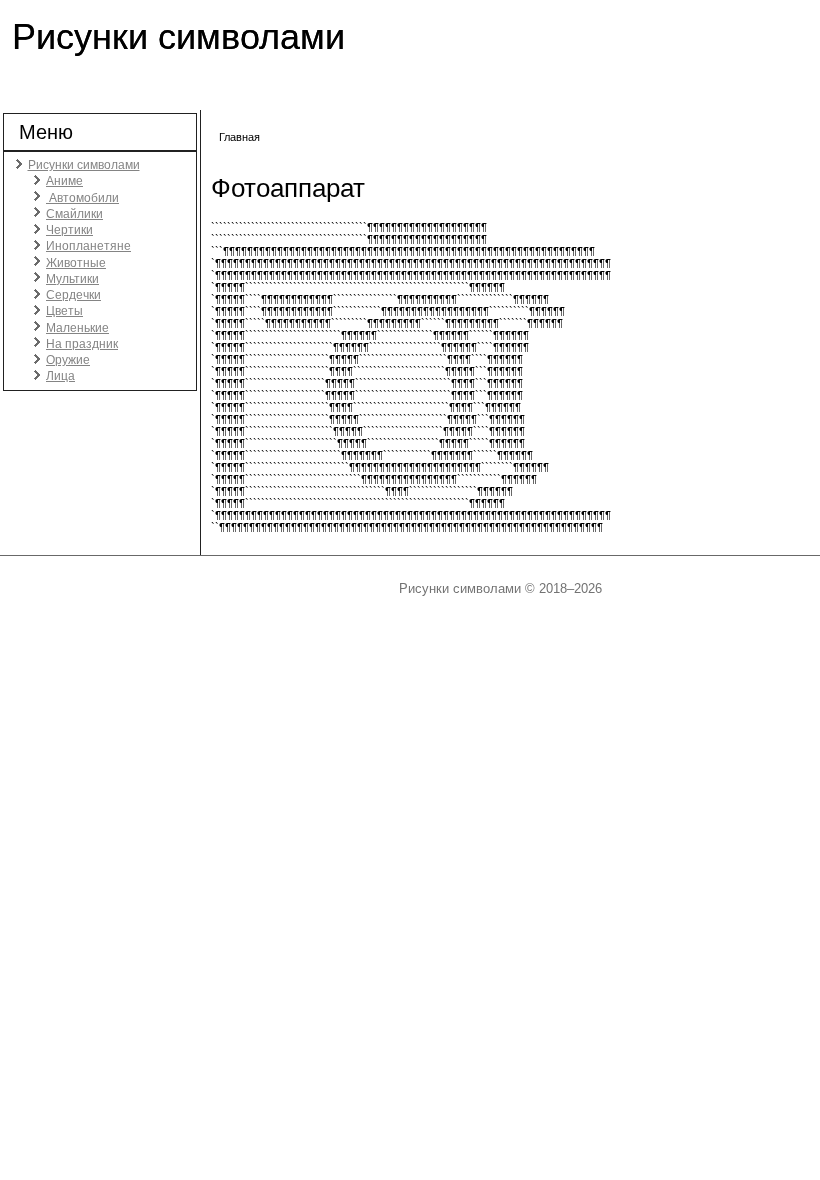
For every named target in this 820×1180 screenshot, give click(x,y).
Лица (60, 376)
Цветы (64, 311)
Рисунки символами (178, 36)
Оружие (68, 360)
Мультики (72, 279)
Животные (76, 263)
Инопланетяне (88, 246)
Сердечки (73, 295)
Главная (239, 137)
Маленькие (77, 328)
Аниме (64, 181)
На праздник (82, 344)
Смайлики (74, 214)
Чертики (69, 230)
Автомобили (82, 198)
